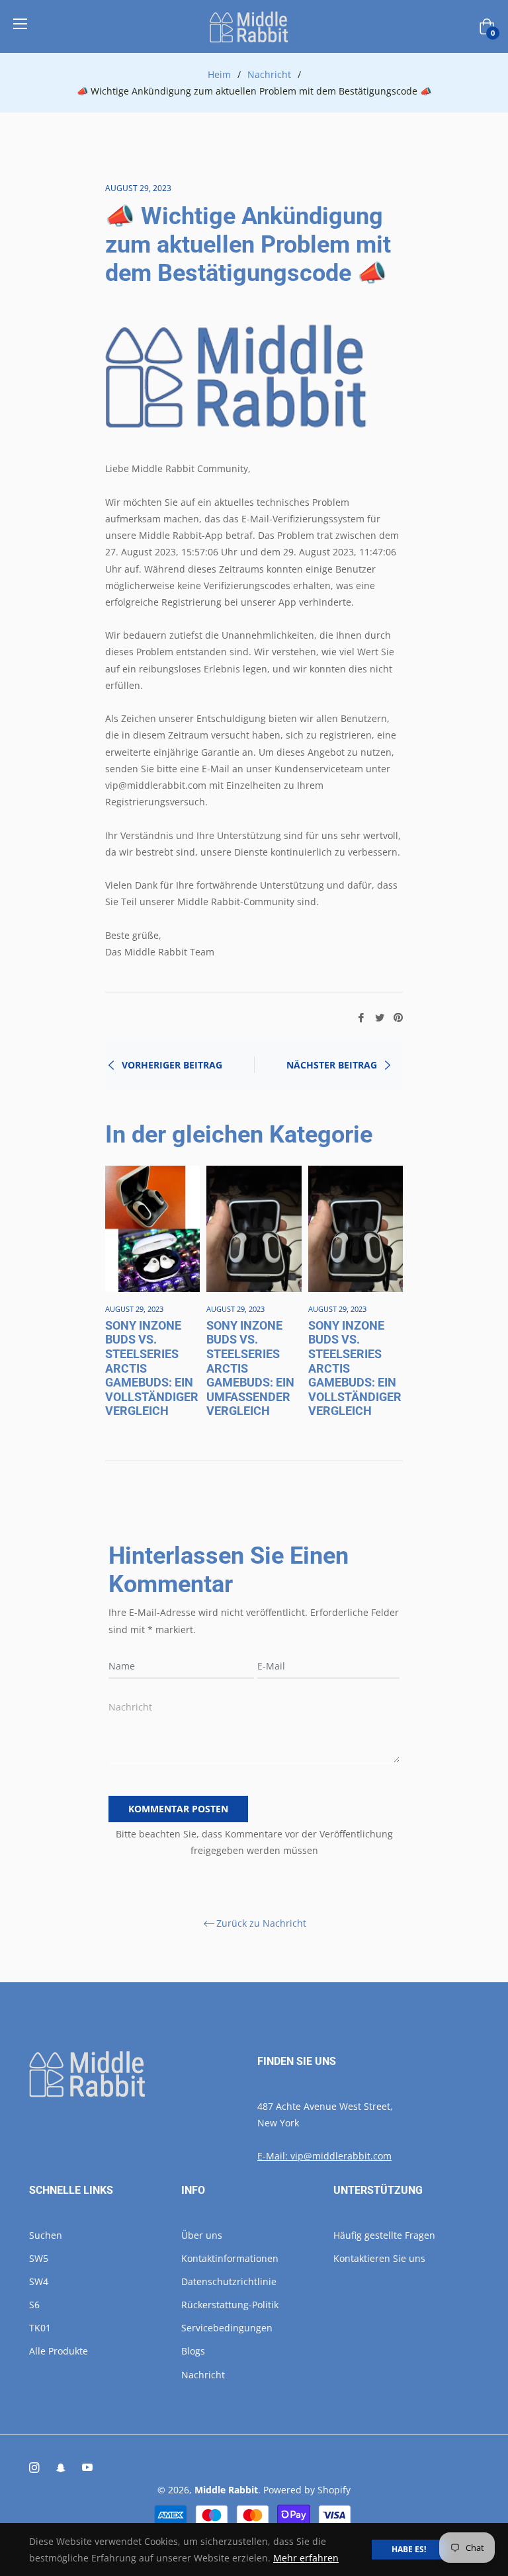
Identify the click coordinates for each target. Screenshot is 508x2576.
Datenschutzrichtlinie (229, 2281)
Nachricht (269, 74)
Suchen (46, 2235)
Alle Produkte (59, 2351)
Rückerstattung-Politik (230, 2305)
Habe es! (409, 2549)
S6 (34, 2305)
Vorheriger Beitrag (172, 1065)
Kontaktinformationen (230, 2258)
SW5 (39, 2258)
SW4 (39, 2281)
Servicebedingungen (227, 2328)
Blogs (193, 2351)
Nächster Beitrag (332, 1065)
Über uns (202, 2235)
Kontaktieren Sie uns (379, 2258)
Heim (219, 74)
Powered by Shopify (307, 2490)
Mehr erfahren (306, 2558)
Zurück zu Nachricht (261, 1924)
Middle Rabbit (226, 2490)
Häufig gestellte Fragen (384, 2235)
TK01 (40, 2328)
